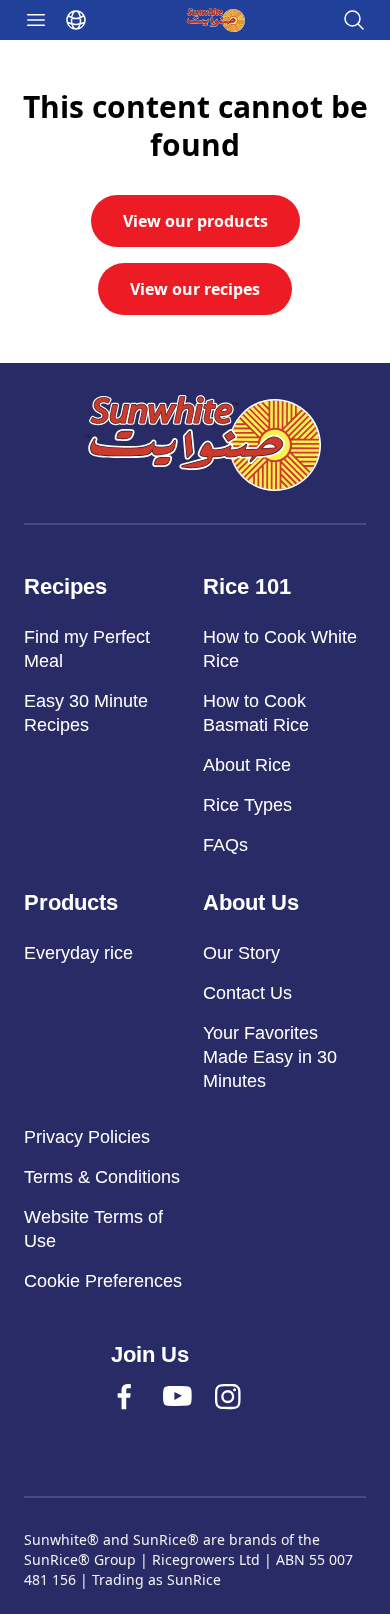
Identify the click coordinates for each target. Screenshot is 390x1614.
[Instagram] (247, 1416)
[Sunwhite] (203, 443)
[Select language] (76, 20)
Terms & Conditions (102, 1177)
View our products (195, 221)
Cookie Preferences (103, 1281)
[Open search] (354, 20)
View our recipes (195, 289)
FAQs (225, 845)
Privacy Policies (87, 1137)
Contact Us (247, 993)
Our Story (241, 953)
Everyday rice (78, 953)
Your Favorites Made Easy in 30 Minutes (270, 1057)
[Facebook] (143, 1416)
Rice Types (247, 805)
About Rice (247, 765)
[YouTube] (195, 1416)
